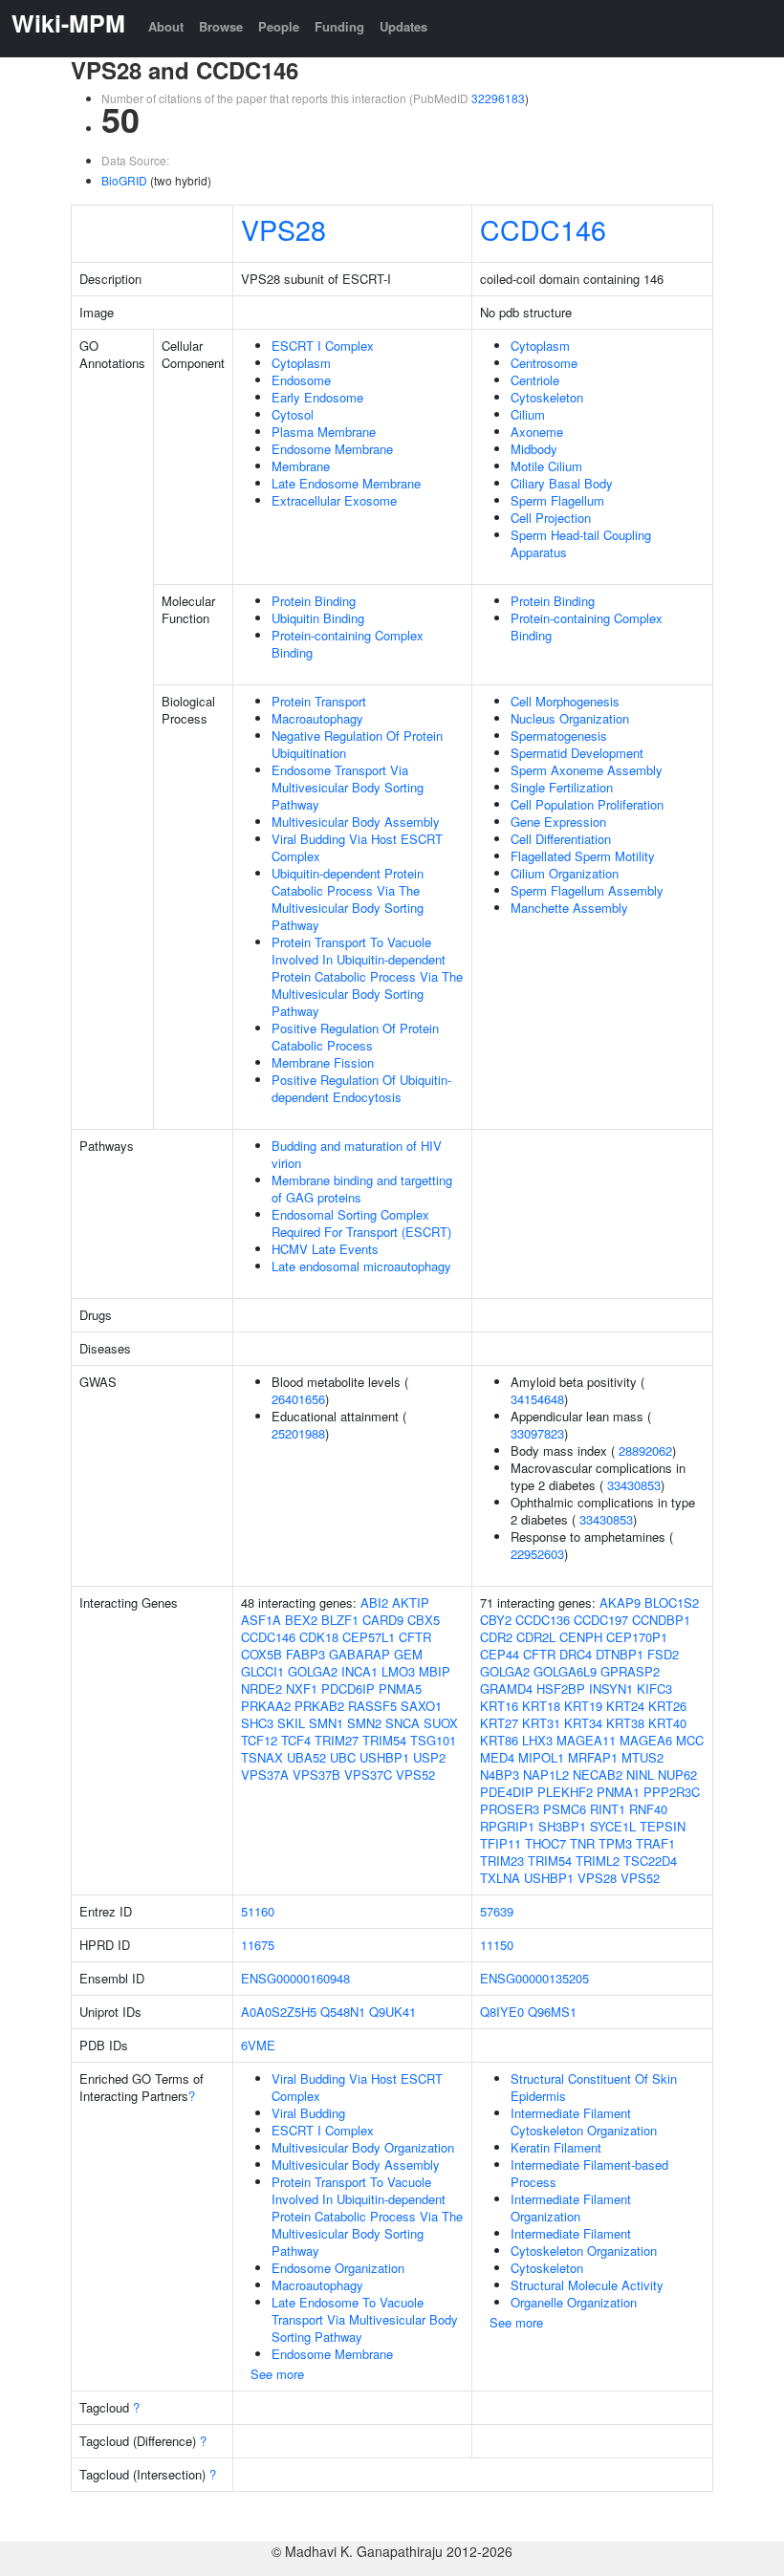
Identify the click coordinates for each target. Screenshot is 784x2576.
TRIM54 (384, 1740)
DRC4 (576, 1654)
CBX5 (424, 1620)
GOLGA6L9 (565, 1671)
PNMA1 (618, 1792)
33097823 (537, 1433)
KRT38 (625, 1723)
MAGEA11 (586, 1740)
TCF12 (259, 1740)
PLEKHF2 (565, 1792)
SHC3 (257, 1723)
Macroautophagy (317, 718)
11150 (497, 1945)
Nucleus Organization (570, 718)
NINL (640, 1775)
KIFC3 (654, 1688)
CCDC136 (543, 1620)
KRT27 (499, 1723)
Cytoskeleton (547, 397)
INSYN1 (611, 1688)
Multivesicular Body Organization (363, 2147)
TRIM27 (337, 1740)
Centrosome (544, 363)
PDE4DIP (507, 1792)
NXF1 (302, 1688)
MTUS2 (642, 1757)
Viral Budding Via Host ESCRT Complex (357, 847)
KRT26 (667, 1706)
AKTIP (411, 1602)
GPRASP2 (630, 1671)
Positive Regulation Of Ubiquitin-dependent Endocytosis (361, 1088)
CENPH (581, 1637)
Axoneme (537, 432)
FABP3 (305, 1654)
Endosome (301, 380)
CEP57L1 (369, 1637)
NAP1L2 (546, 1775)
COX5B (261, 1654)
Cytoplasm (301, 363)
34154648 (537, 1399)
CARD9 (383, 1620)
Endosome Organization (338, 2268)
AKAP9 (620, 1602)
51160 (258, 1911)
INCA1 (359, 1671)
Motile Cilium (546, 466)
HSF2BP (561, 1688)
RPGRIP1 (507, 1826)
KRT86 (499, 1740)
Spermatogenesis (559, 736)
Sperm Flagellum (557, 500)
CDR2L (536, 1637)
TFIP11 (501, 1843)
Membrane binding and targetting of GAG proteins (362, 1189)
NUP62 (677, 1775)
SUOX (441, 1723)
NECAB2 (598, 1775)
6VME (258, 2045)
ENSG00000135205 (534, 1978)
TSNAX (262, 1757)
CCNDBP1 (661, 1620)
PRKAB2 (319, 1706)
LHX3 (537, 1740)
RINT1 (608, 1809)
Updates (403, 26)
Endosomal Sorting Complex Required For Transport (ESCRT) (361, 1223)
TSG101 (433, 1740)
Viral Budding (308, 2113)
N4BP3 (500, 1775)
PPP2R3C (672, 1792)
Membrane (301, 466)
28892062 (645, 1450)
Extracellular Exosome (334, 500)
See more (277, 2374)
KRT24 (625, 1706)
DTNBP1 (620, 1654)
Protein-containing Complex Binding (348, 644)
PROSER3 (510, 1809)
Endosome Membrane (332, 449)
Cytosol (293, 414)
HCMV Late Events (325, 1249)
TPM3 (615, 1843)
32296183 (498, 98)
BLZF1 (340, 1620)
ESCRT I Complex (323, 346)
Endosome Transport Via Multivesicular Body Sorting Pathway (348, 787)
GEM (408, 1654)
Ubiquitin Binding (318, 618)
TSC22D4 (650, 1861)
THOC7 (545, 1843)
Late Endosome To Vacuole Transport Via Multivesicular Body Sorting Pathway (365, 2319)
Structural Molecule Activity (587, 2285)
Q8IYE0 (502, 2012)
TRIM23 (502, 1861)
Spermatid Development (577, 753)
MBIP (435, 1671)
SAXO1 (421, 1706)
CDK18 (319, 1637)
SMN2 (364, 1723)
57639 (497, 1911)
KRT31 (541, 1723)
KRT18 (541, 1706)
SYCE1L (613, 1826)
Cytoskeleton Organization (584, 2251)
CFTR (415, 1637)
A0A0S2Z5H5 (279, 2012)
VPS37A (265, 1775)
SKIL (291, 1723)
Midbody (534, 449)
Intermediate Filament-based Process (589, 2173)
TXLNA (500, 1878)
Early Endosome (317, 397)
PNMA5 (400, 1688)
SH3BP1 (562, 1826)
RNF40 (648, 1809)
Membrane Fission (323, 1062)
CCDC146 (543, 229)
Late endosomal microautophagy (361, 1266)
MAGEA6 (646, 1740)
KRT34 (583, 1723)
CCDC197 (601, 1620)
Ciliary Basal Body (562, 483)
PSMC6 (565, 1809)
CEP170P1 (637, 1637)
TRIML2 (598, 1861)
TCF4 (296, 1740)
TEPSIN (663, 1826)
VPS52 (415, 1775)
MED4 (497, 1757)
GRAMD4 (506, 1688)
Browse (221, 26)
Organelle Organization (574, 2302)
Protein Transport (319, 701)
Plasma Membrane (324, 432)
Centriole (535, 380)
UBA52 (306, 1757)
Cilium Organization (565, 873)
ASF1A (261, 1620)
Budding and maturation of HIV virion (357, 1154)
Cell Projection (551, 518)
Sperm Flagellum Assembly (587, 890)
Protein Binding (314, 601)
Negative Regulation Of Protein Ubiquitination (357, 744)
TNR (582, 1843)
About (166, 26)
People (279, 26)
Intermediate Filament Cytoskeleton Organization (584, 2121)
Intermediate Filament (571, 2233)
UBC (343, 1757)
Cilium (528, 414)
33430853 (634, 1485)
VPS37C (368, 1775)
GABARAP (359, 1654)
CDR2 (496, 1637)
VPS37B (316, 1775)
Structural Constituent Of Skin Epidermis (594, 2087)
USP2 (429, 1757)
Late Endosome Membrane (346, 483)
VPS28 (283, 229)
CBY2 (496, 1620)
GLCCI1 (262, 1671)
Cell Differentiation (561, 839)
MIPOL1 (541, 1757)
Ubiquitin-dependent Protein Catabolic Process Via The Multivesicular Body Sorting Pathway (348, 899)
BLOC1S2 (672, 1602)
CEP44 (500, 1654)
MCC (690, 1740)
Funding (339, 26)
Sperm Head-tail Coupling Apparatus (581, 543)
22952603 (537, 1554)
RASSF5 (372, 1706)
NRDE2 (261, 1688)
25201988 (298, 1433)
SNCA (403, 1723)
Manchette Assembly (569, 908)
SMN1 (326, 1723)
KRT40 (667, 1723)
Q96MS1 (552, 2012)
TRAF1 (655, 1843)
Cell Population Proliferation (587, 804)
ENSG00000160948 (295, 1978)
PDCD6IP (348, 1688)
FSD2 (663, 1654)
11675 (258, 1945)
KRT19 (583, 1706)
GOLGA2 (313, 1671)
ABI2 (374, 1602)
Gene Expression (558, 822)
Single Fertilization (562, 787)
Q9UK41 (392, 2012)
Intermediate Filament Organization (571, 2208)
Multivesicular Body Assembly (356, 822)
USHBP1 (384, 1757)
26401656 (298, 1399)
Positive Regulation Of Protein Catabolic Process (355, 1037)
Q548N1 (343, 2012)
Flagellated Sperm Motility (583, 856)
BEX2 (301, 1620)
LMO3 (398, 1671)
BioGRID (124, 180)
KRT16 (499, 1706)
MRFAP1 (593, 1757)
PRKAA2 (266, 1706)
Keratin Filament (556, 2147)
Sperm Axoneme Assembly (587, 770)
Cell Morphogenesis (565, 701)
